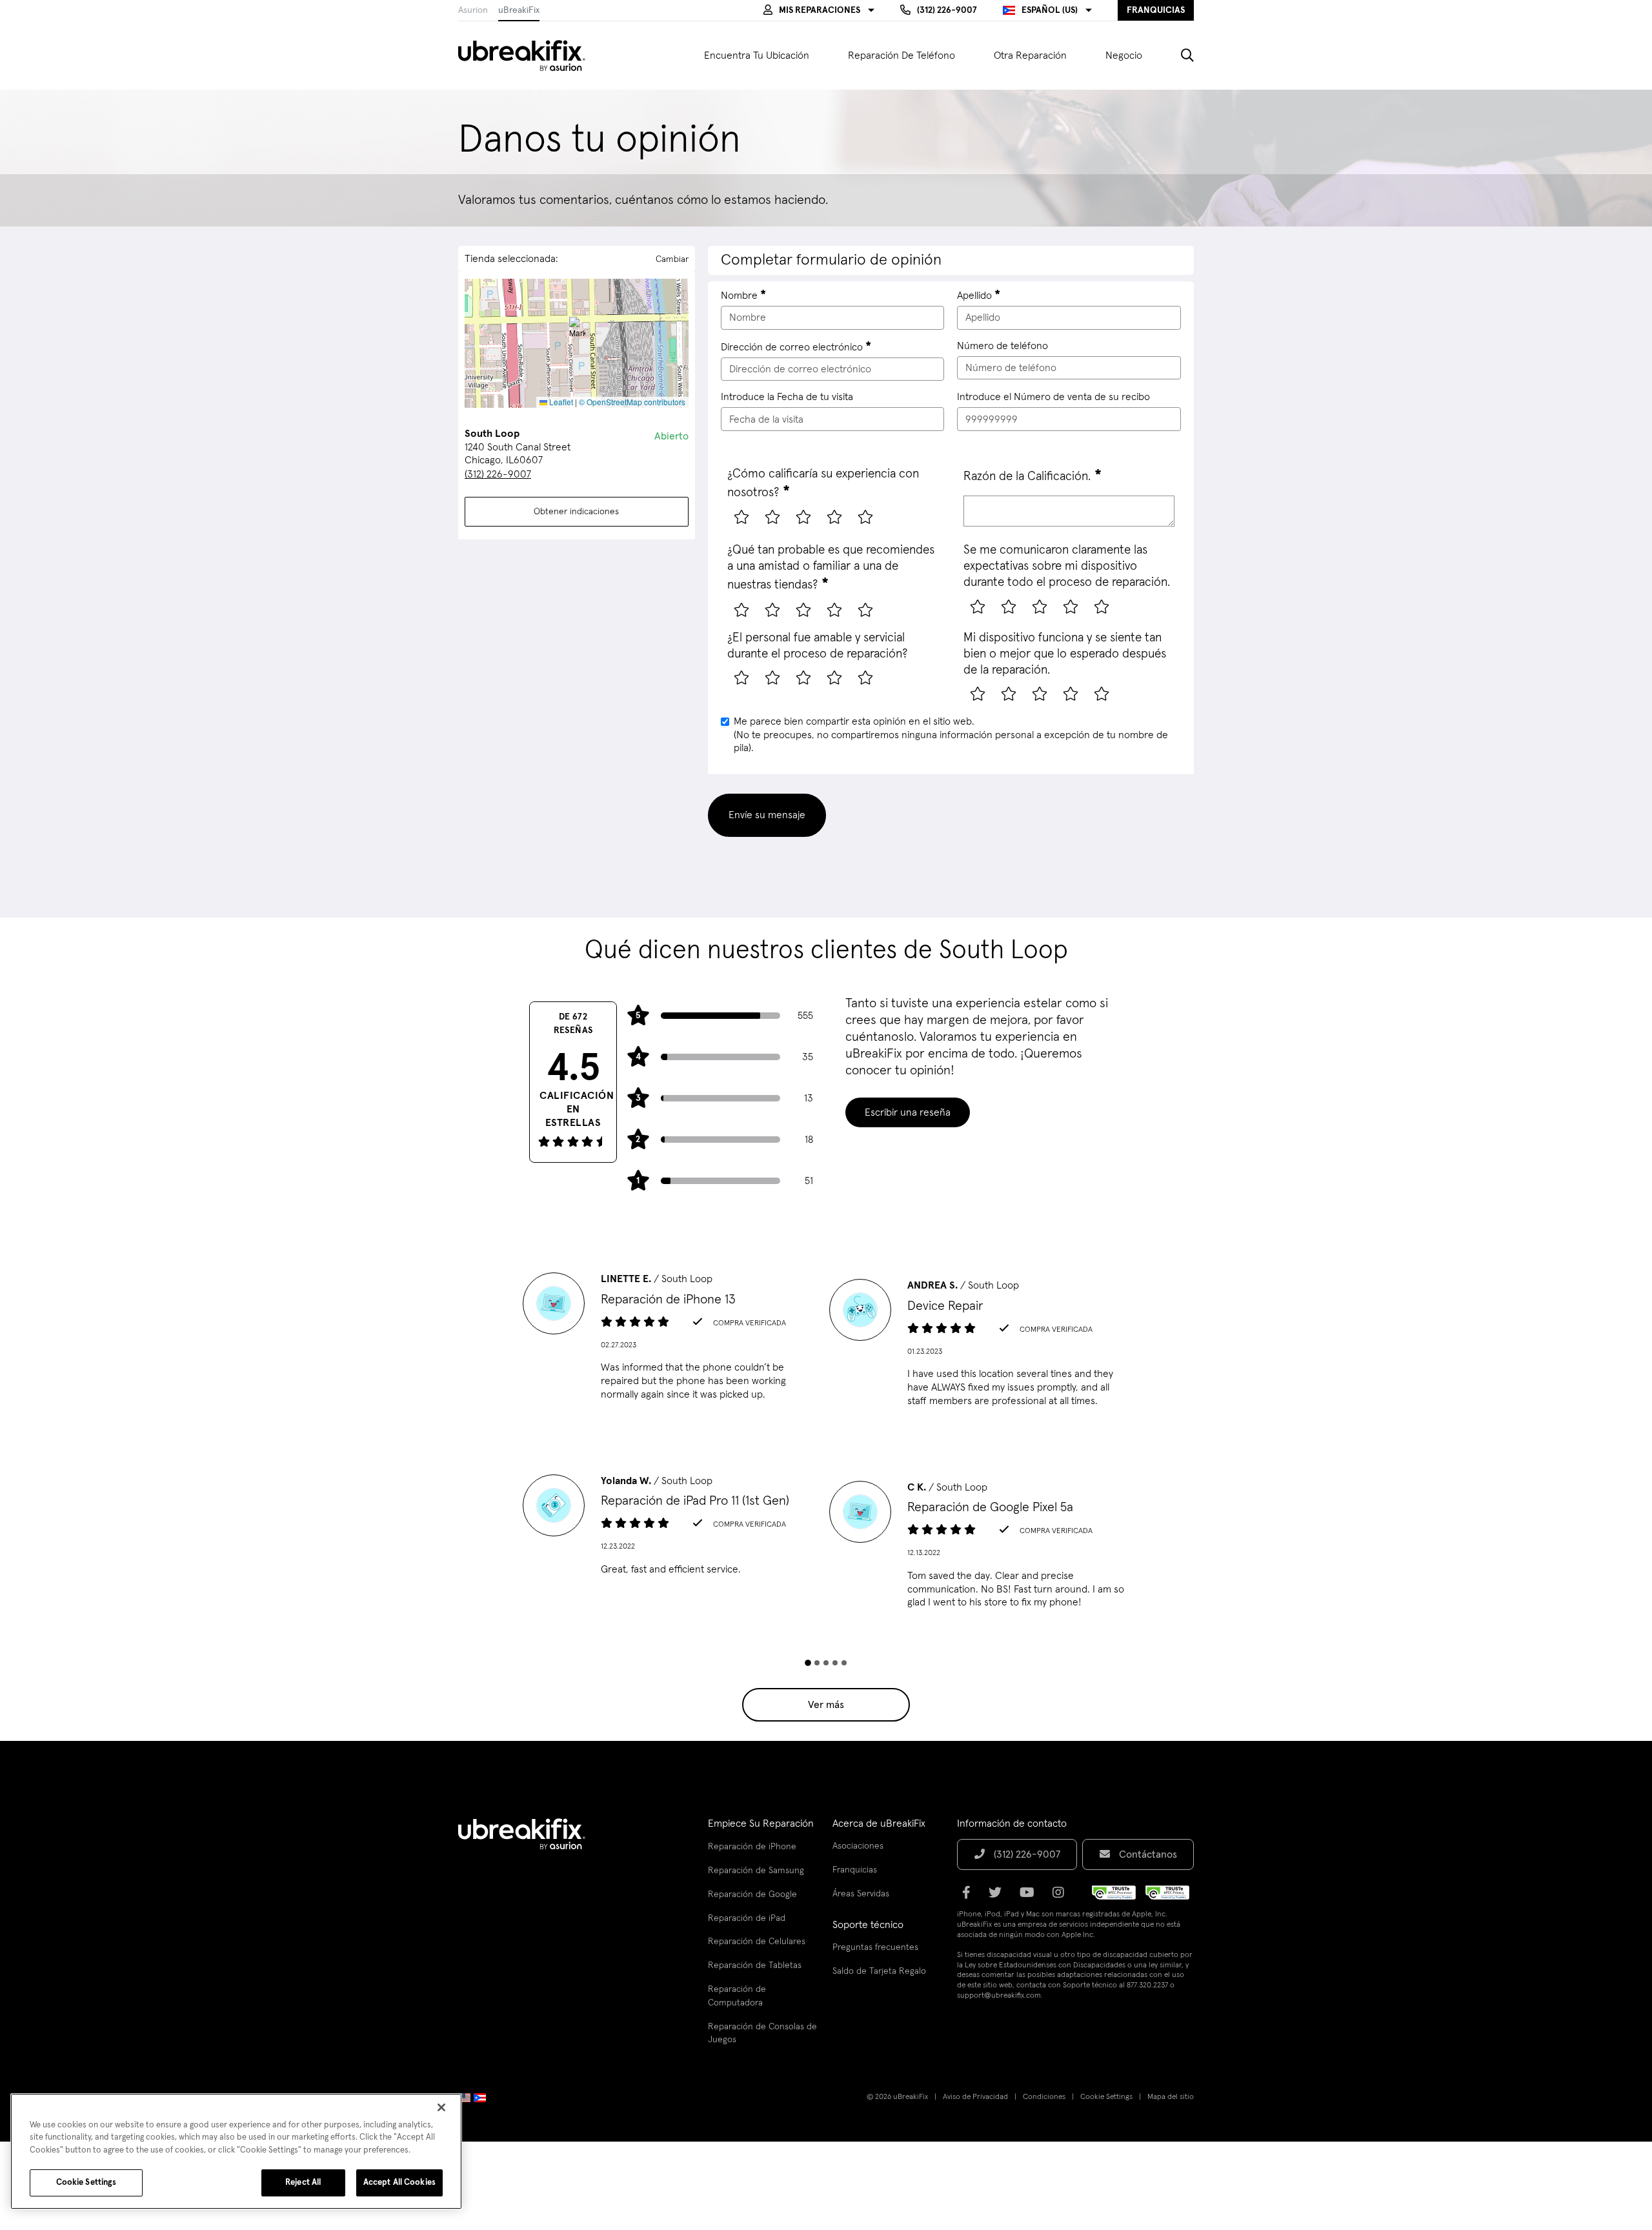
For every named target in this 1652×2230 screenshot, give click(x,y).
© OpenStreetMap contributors (632, 402)
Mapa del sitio (1171, 2097)
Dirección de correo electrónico (792, 347)
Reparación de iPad (747, 1918)
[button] (819, 10)
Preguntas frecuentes (875, 1947)
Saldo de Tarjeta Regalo (879, 1971)
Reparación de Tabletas (755, 1965)
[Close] (441, 2107)
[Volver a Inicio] (530, 55)
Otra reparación (1030, 55)
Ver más (826, 1705)
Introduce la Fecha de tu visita (787, 397)
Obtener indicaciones (576, 512)
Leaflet (560, 402)
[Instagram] (1062, 1897)
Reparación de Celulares (757, 1942)
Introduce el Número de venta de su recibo (1053, 397)
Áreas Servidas (861, 1894)
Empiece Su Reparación (761, 1823)
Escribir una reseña (908, 1112)
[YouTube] (1031, 1897)
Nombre (739, 296)
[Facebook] (970, 1897)
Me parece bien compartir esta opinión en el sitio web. (951, 735)
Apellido (974, 296)
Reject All (303, 2183)
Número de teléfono (1002, 346)
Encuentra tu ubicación (757, 55)
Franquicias (855, 1870)
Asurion (473, 10)
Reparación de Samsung (756, 1871)
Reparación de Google (752, 1894)
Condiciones (1044, 2097)
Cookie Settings (1106, 2097)
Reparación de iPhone (752, 1847)
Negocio (1124, 55)
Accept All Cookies (399, 2183)
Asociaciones (858, 1846)
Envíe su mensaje (767, 815)
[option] (673, 1341)
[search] (1178, 55)
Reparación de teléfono (902, 55)
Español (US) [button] (1050, 10)
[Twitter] (999, 1897)
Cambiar (672, 259)
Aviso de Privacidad (975, 2097)
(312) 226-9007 (498, 474)
